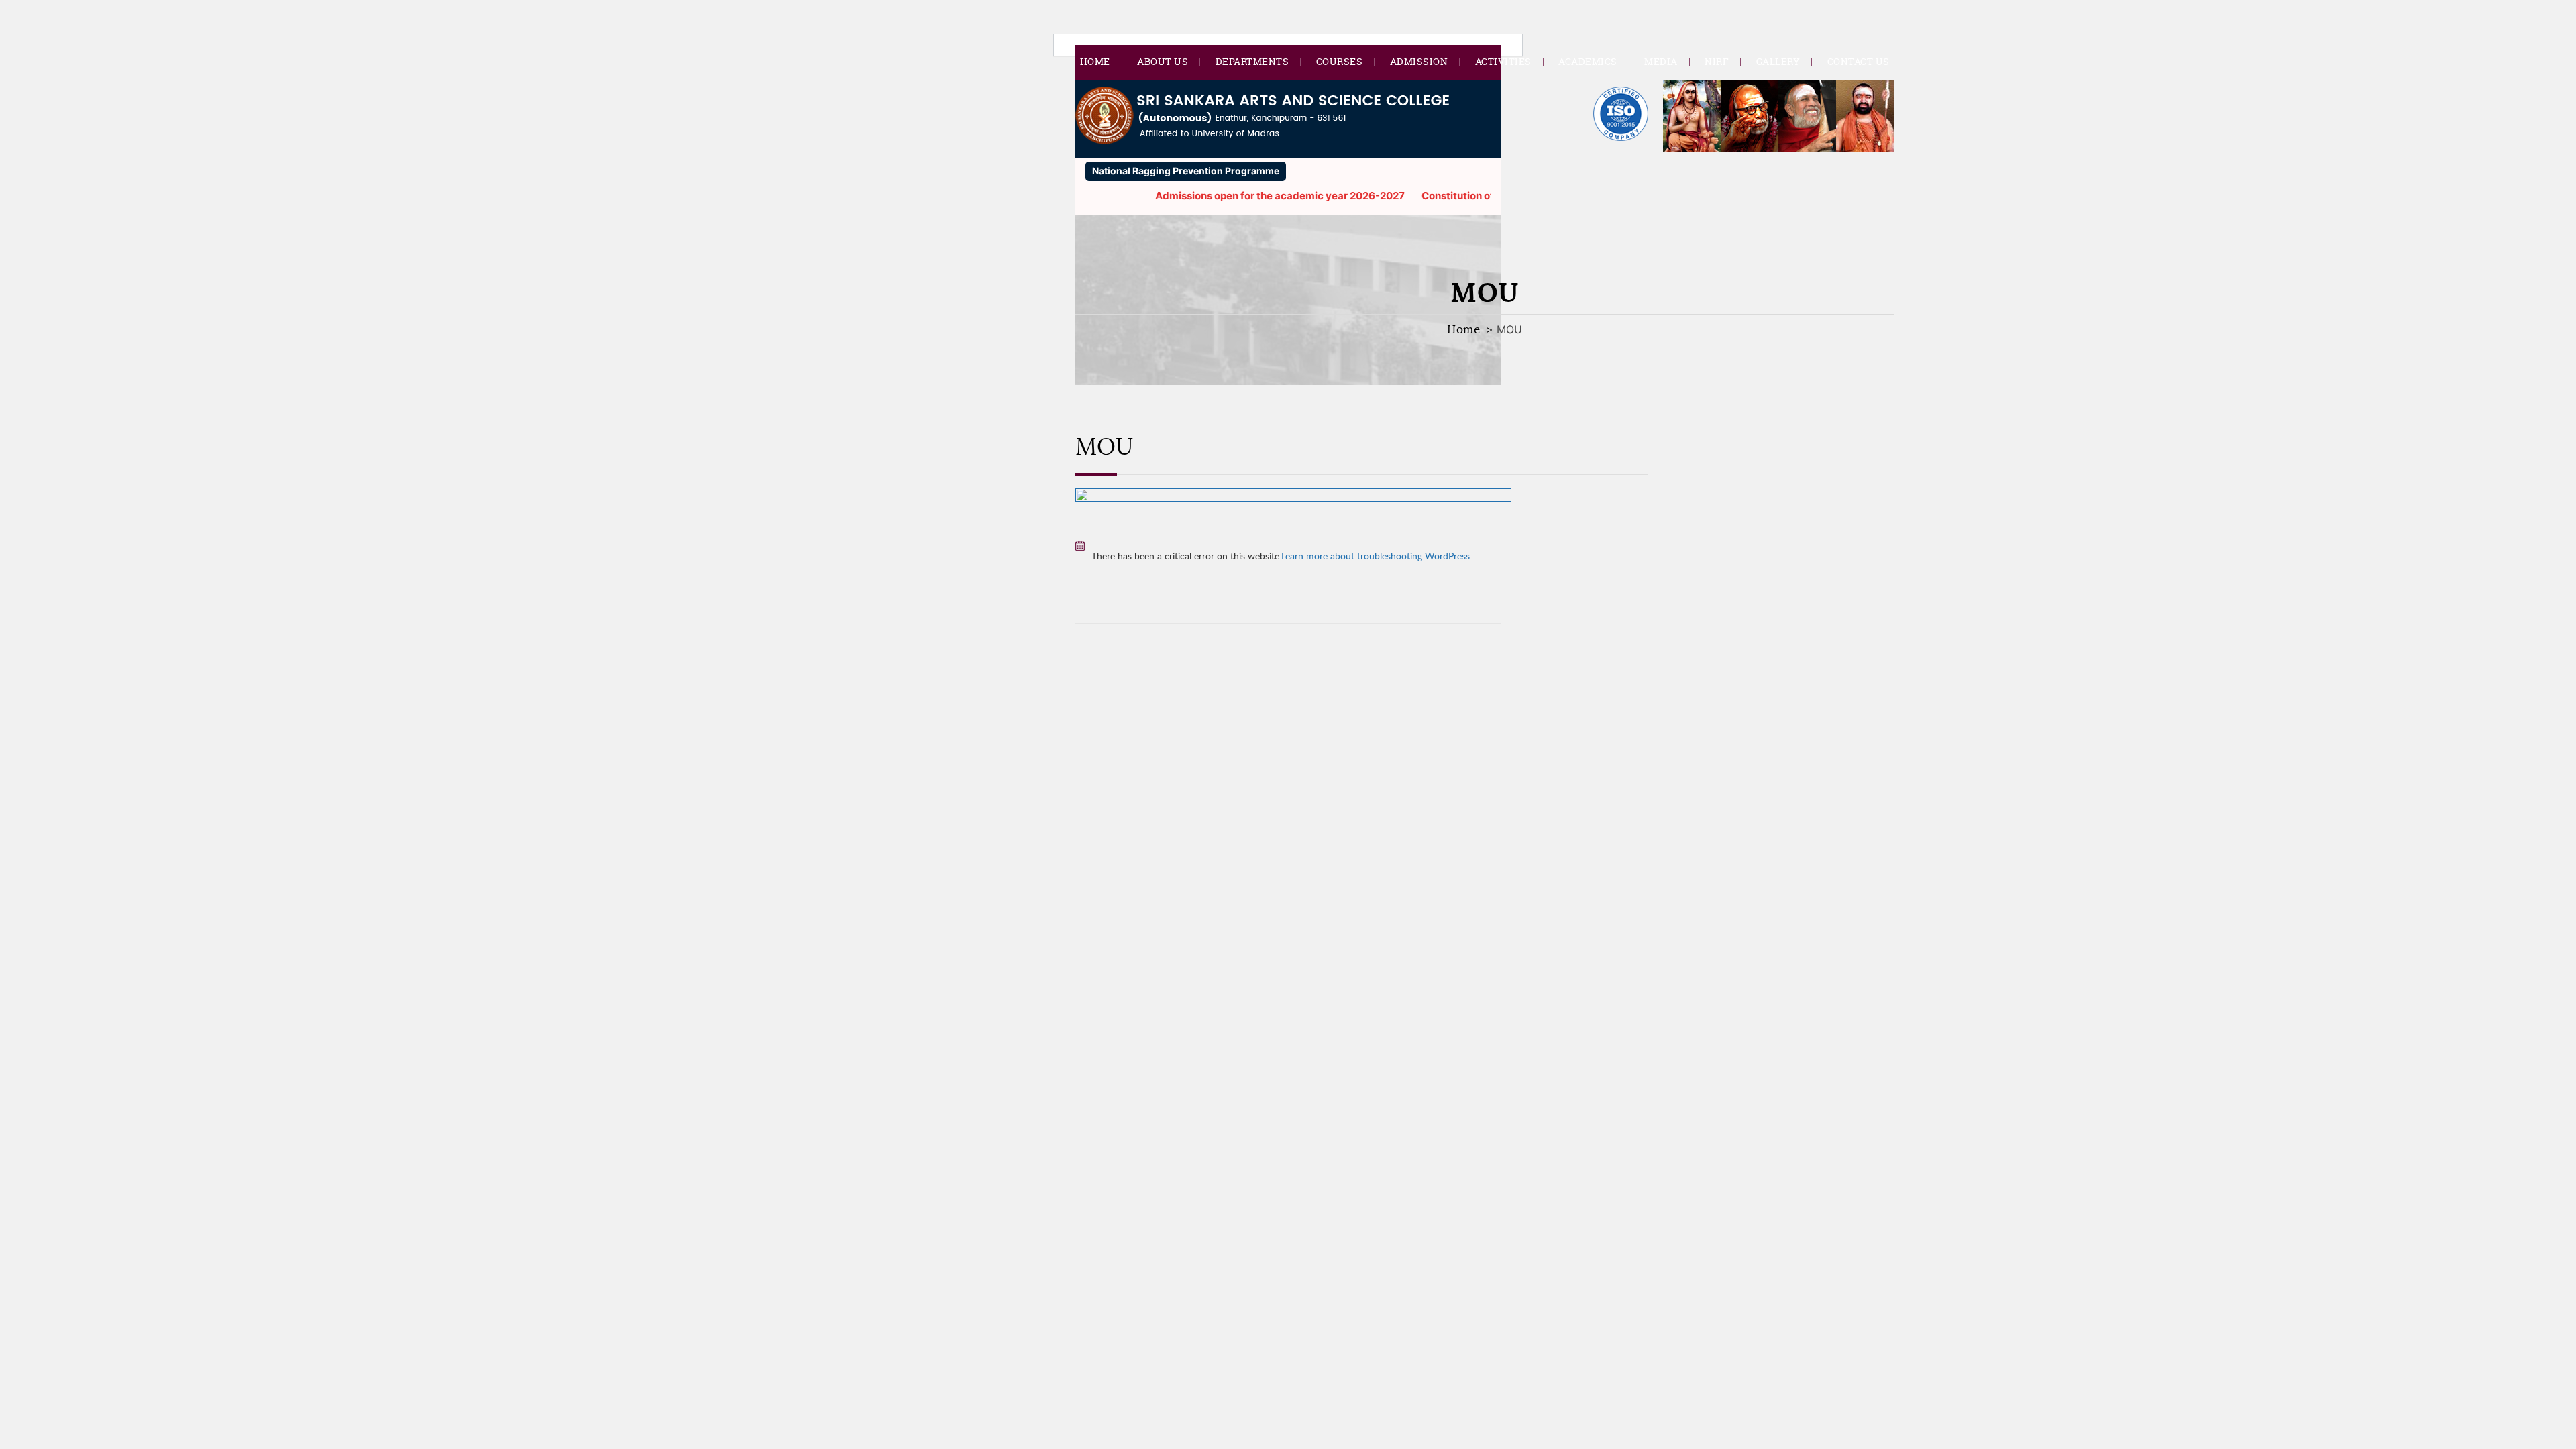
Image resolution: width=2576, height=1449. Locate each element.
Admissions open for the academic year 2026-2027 (1243, 196)
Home (1095, 61)
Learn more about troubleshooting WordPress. (1377, 556)
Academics (1588, 61)
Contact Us (1859, 61)
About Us (1163, 61)
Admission (1419, 61)
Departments (1252, 61)
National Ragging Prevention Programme (1186, 171)
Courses (1340, 61)
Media (1661, 61)
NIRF (1717, 61)
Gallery (1778, 61)
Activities (1503, 61)
